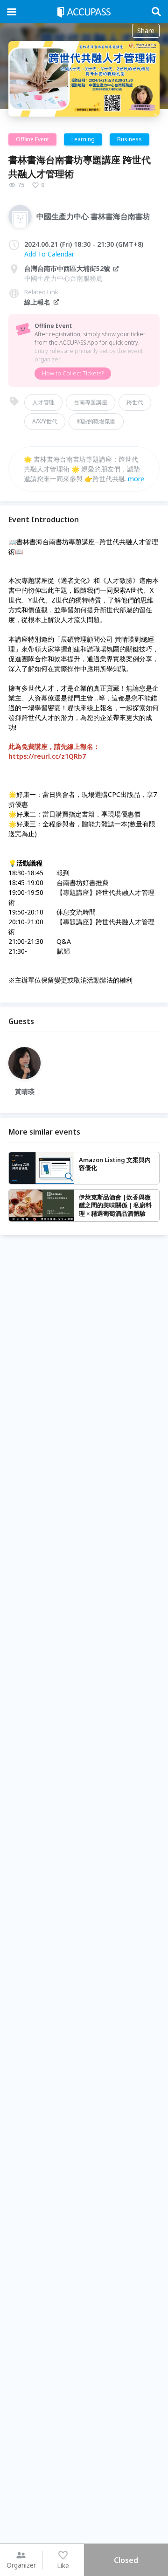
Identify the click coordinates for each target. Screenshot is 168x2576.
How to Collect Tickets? (73, 373)
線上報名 (37, 302)
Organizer (21, 2565)
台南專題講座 (91, 402)
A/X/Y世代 (45, 421)
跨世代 (135, 402)
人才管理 (43, 402)
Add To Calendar (49, 254)
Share (146, 31)
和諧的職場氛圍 (96, 421)
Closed (126, 2560)
